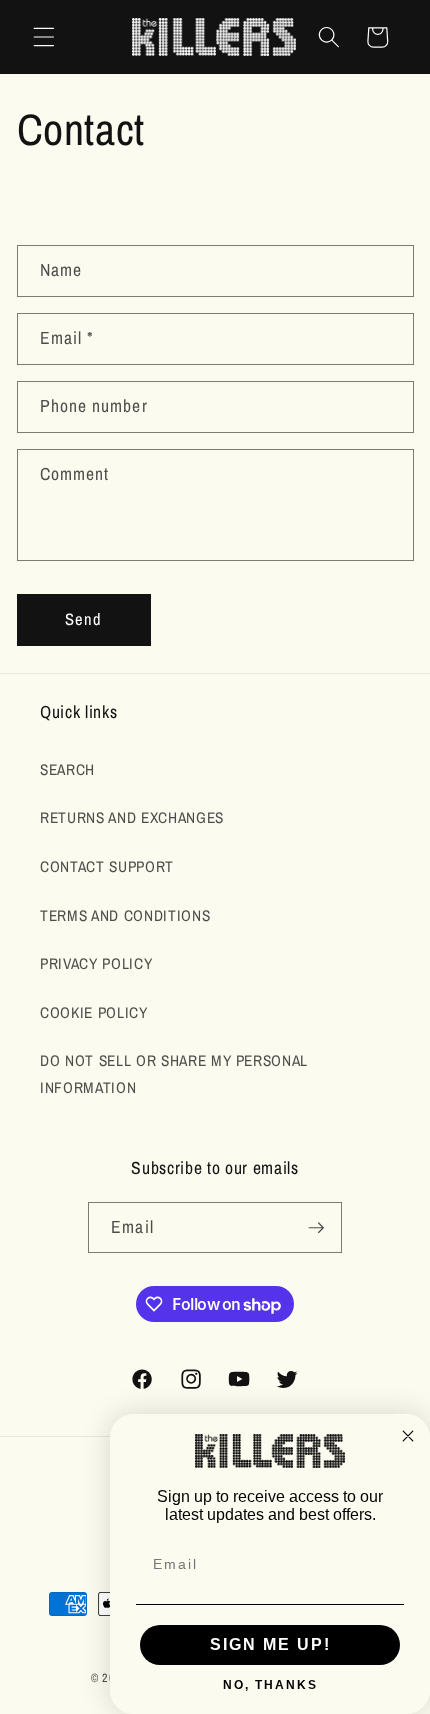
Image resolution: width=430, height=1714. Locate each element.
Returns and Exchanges (132, 817)
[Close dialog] (408, 1436)
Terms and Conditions (125, 915)
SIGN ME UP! (270, 1644)
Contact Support (107, 866)
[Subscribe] (316, 1228)
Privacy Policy (96, 963)
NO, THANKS (270, 1685)
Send (83, 619)
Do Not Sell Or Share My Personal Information (174, 1074)
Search (67, 769)
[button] (44, 37)
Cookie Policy (94, 1012)
